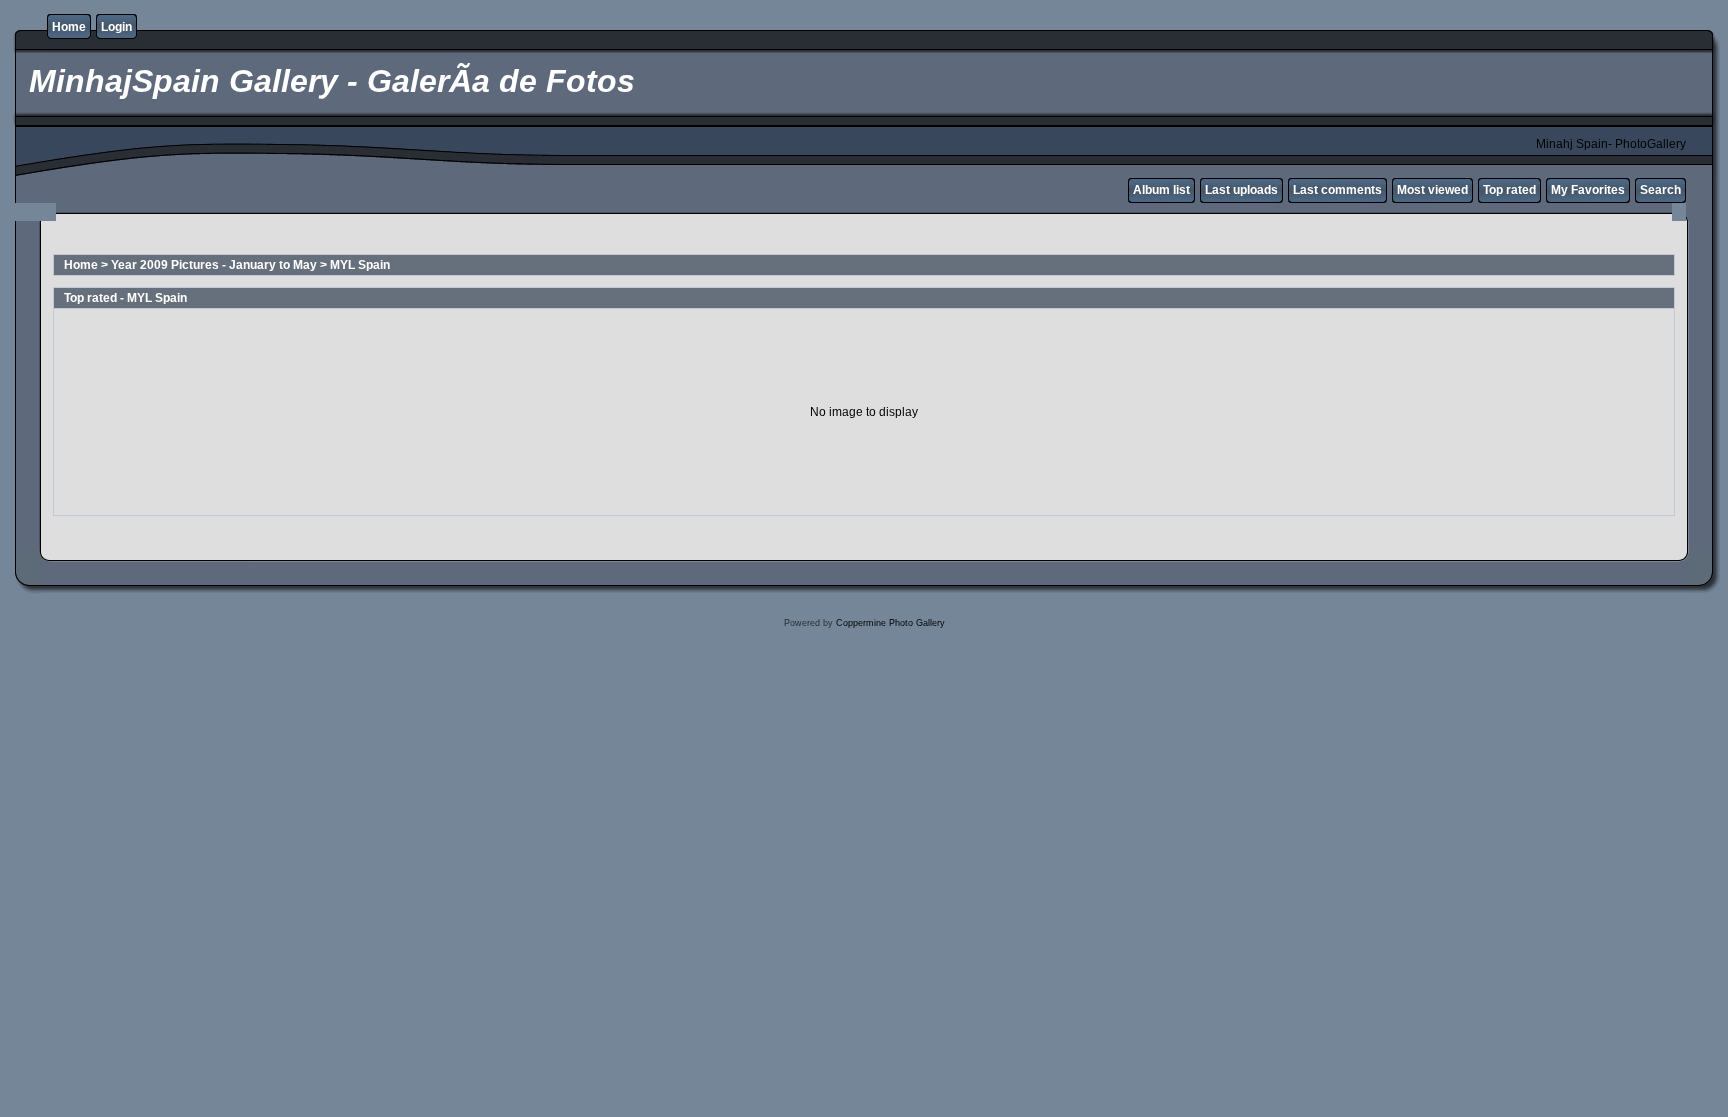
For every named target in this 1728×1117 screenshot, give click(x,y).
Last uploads (1241, 190)
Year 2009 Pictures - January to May (214, 265)
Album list (1161, 190)
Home (69, 27)
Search (1660, 190)
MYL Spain (360, 265)
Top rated (1509, 190)
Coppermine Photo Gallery (890, 623)
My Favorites (1588, 190)
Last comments (1337, 190)
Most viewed (1432, 190)
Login (116, 27)
